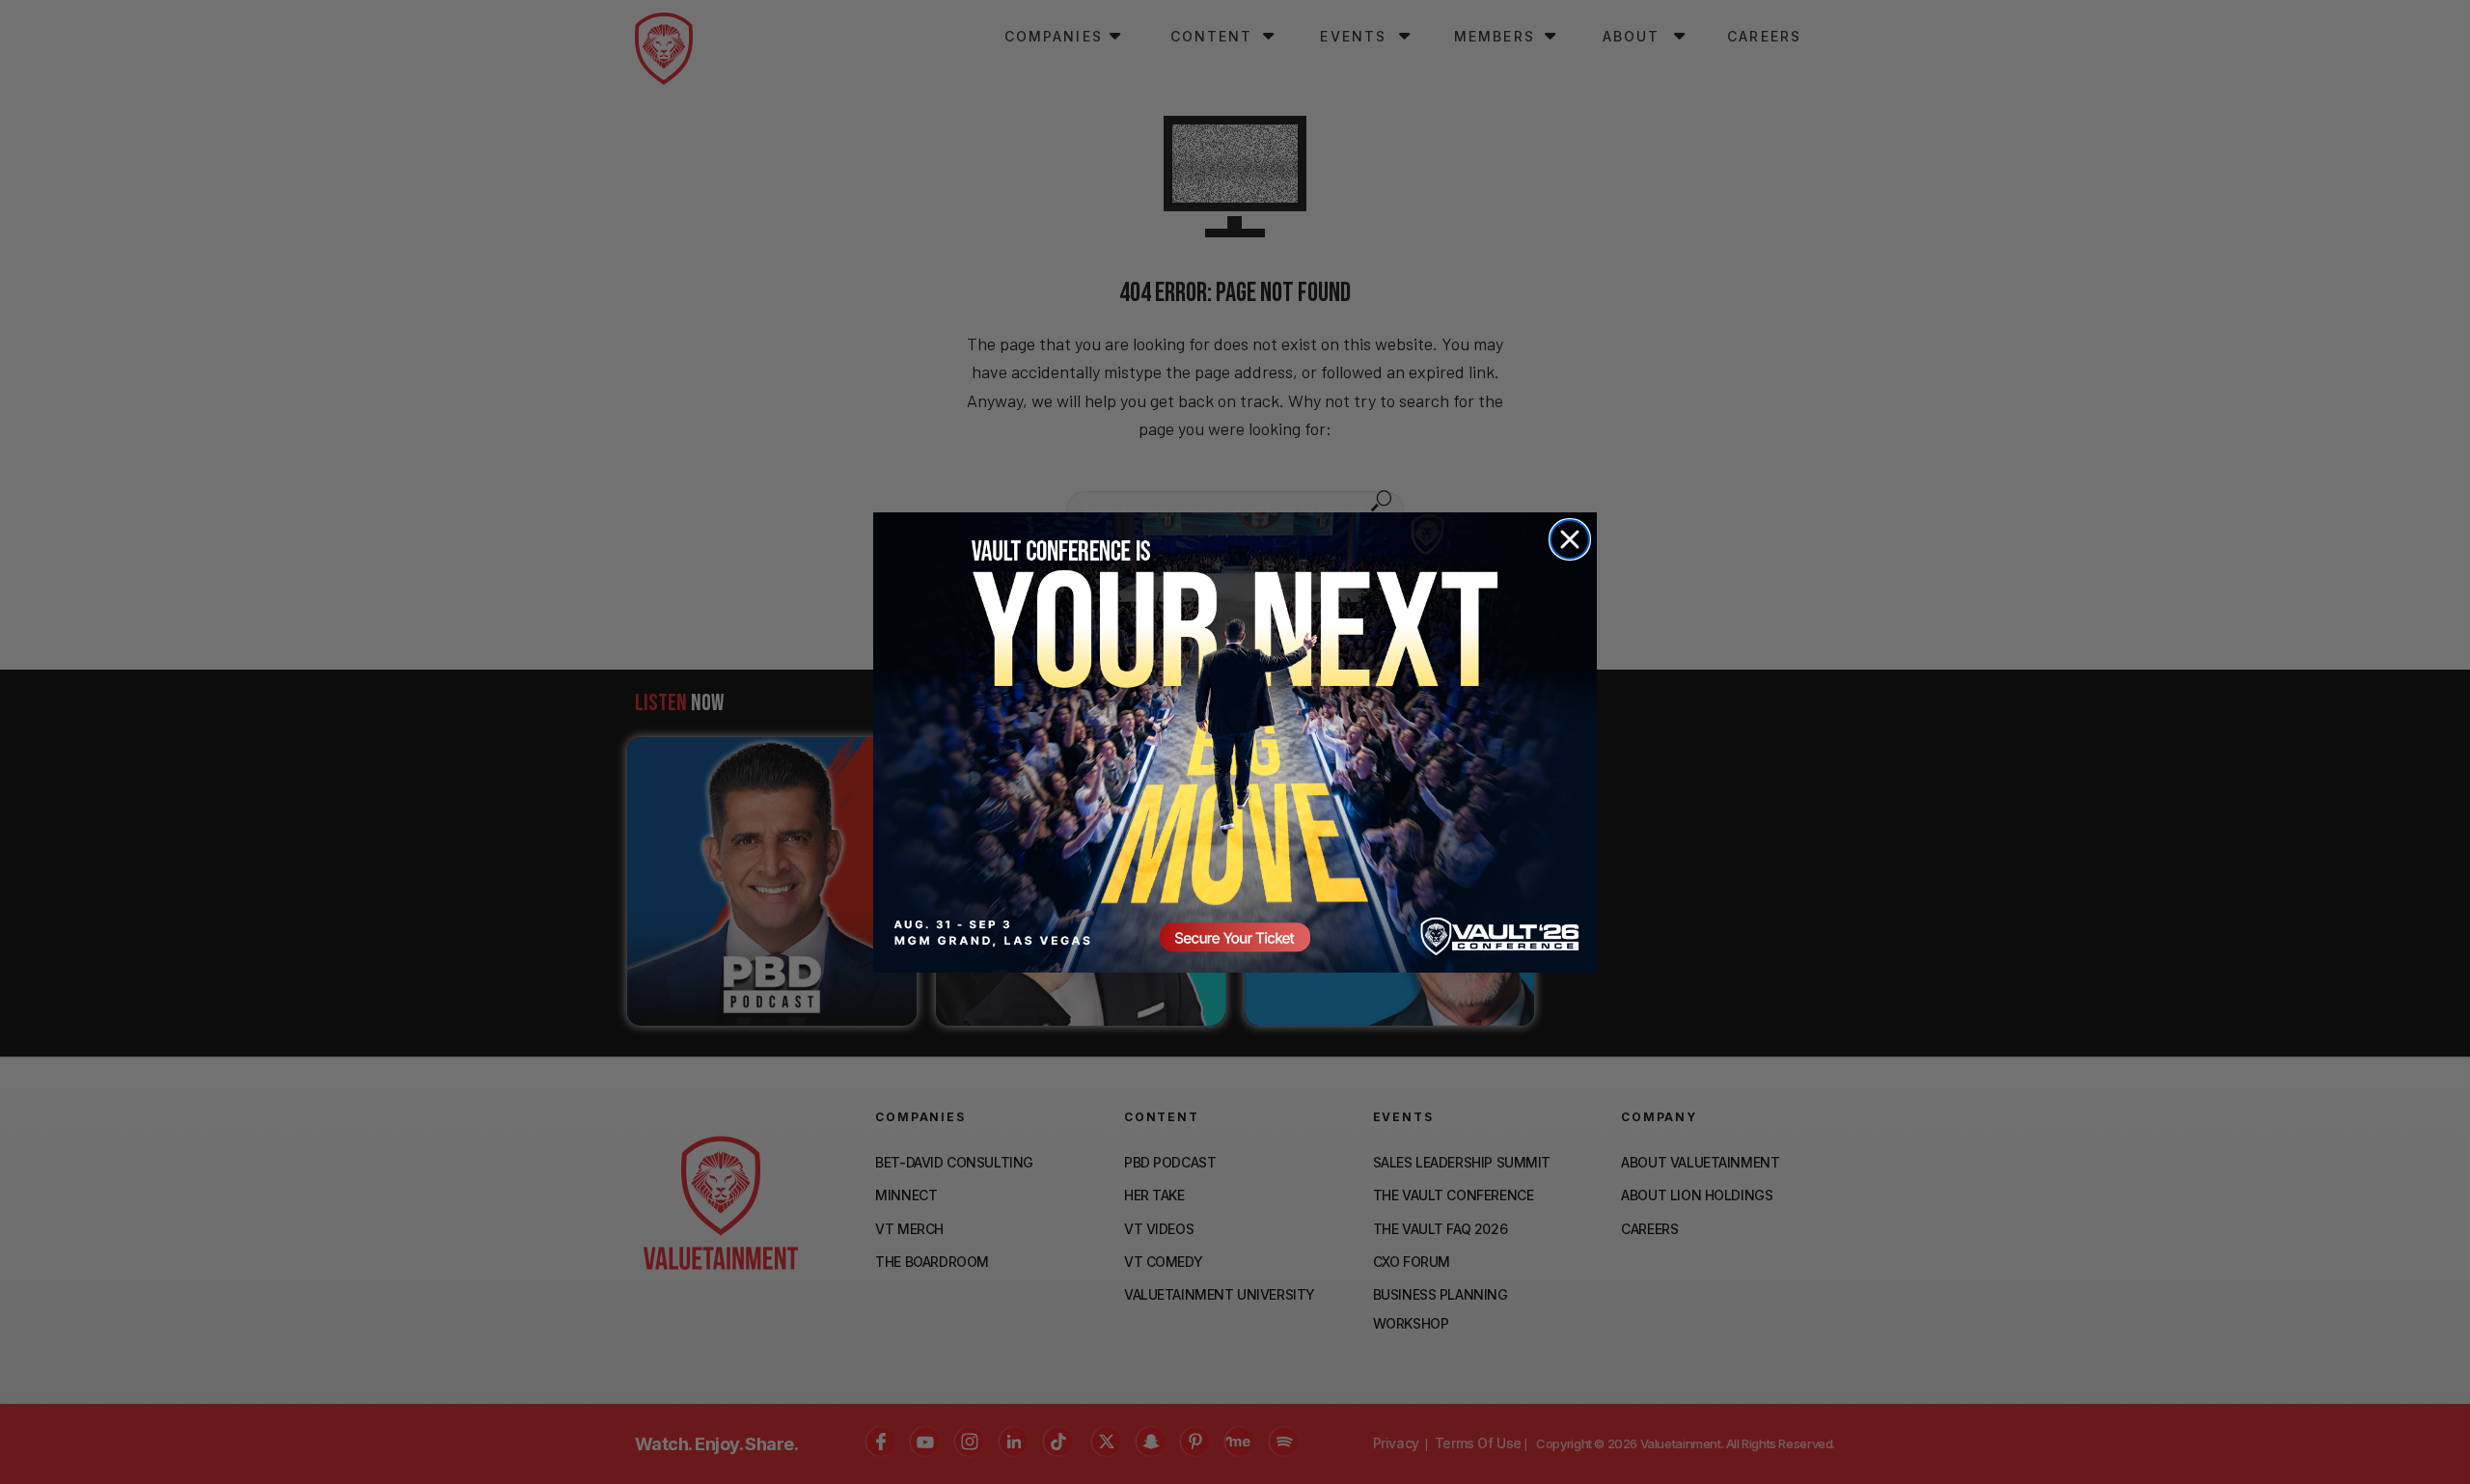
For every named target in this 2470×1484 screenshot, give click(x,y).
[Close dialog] (1570, 539)
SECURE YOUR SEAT (1235, 742)
